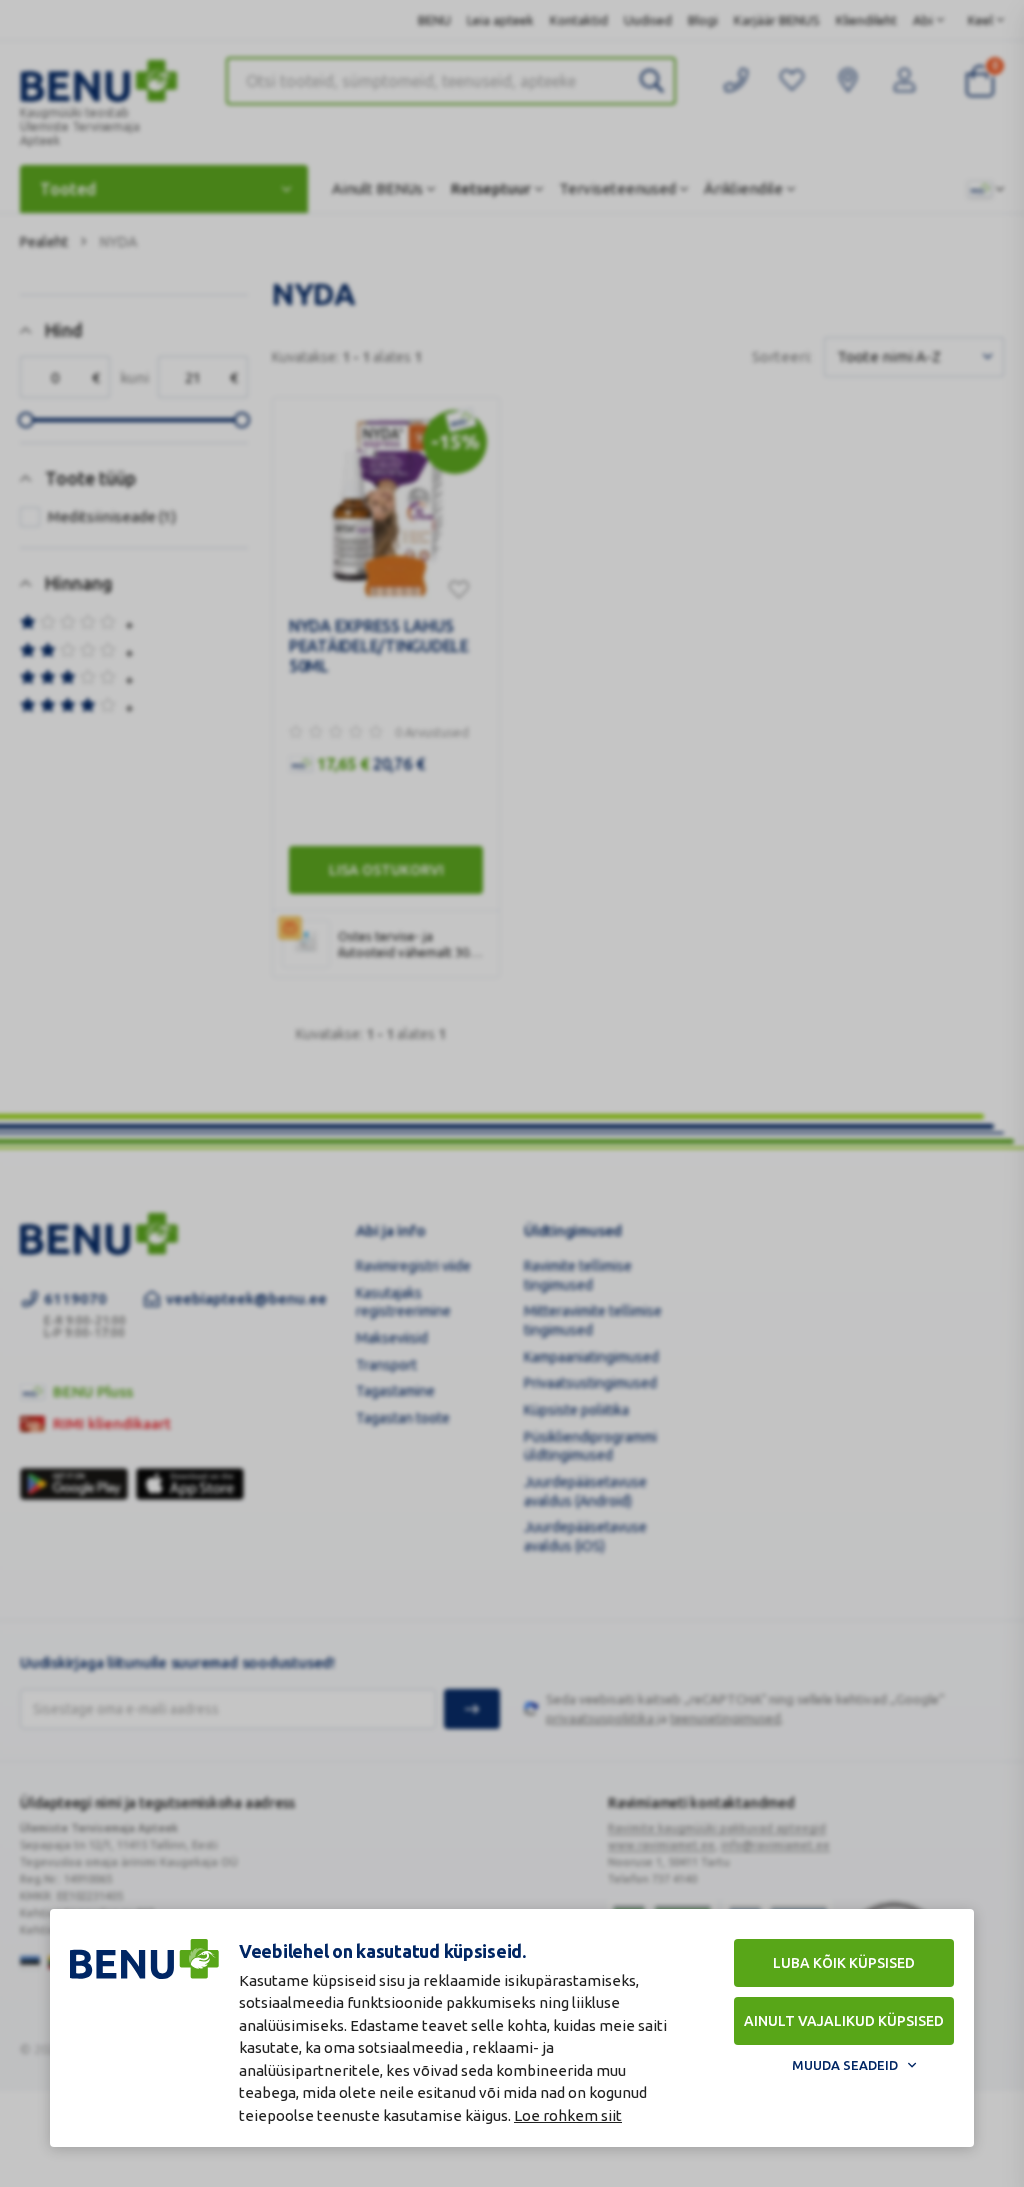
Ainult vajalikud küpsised (844, 2021)
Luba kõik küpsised (844, 1963)
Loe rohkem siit (568, 2115)
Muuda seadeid (845, 2065)
